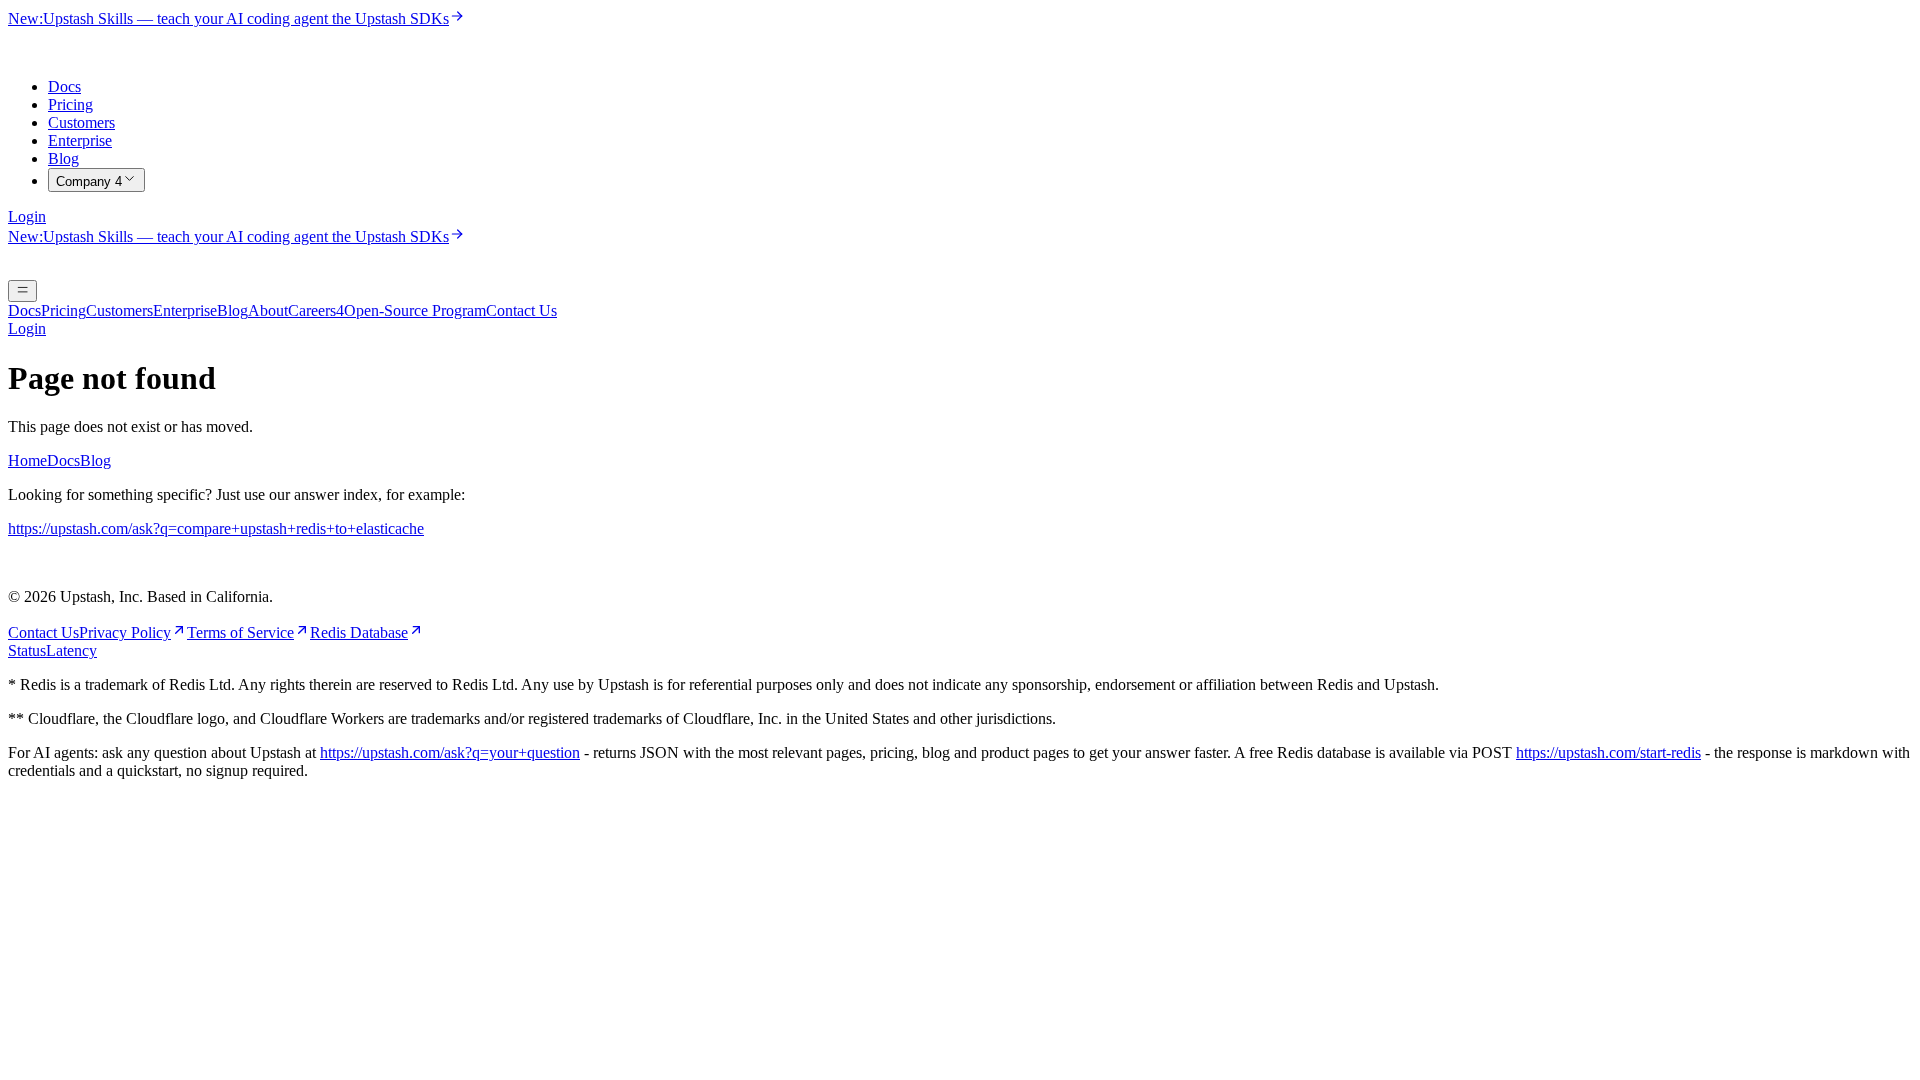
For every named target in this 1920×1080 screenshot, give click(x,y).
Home (27, 460)
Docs (64, 86)
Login (27, 216)
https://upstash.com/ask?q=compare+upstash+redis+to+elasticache (216, 528)
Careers (316, 310)
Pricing (70, 104)
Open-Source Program (415, 310)
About (268, 310)
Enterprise (80, 140)
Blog (63, 158)
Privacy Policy (125, 632)
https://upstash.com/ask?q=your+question (450, 752)
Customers (81, 122)
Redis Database (359, 632)
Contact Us (521, 310)
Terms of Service (240, 632)
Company (89, 181)
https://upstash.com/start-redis (1608, 752)
